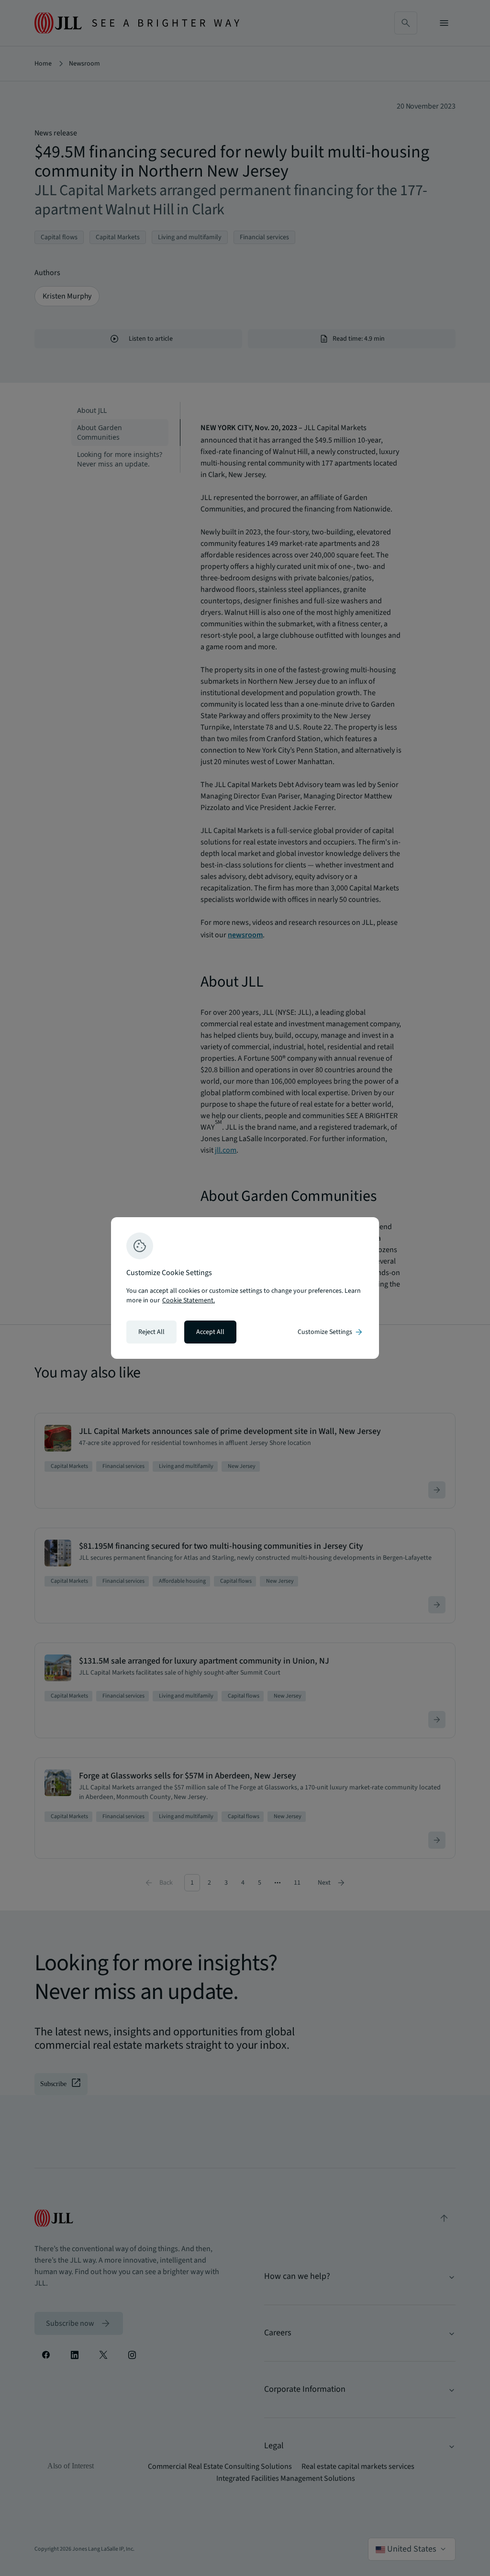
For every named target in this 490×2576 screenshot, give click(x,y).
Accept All (210, 1332)
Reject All (151, 1332)
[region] (245, 1288)
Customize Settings (331, 1332)
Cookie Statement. (189, 1300)
